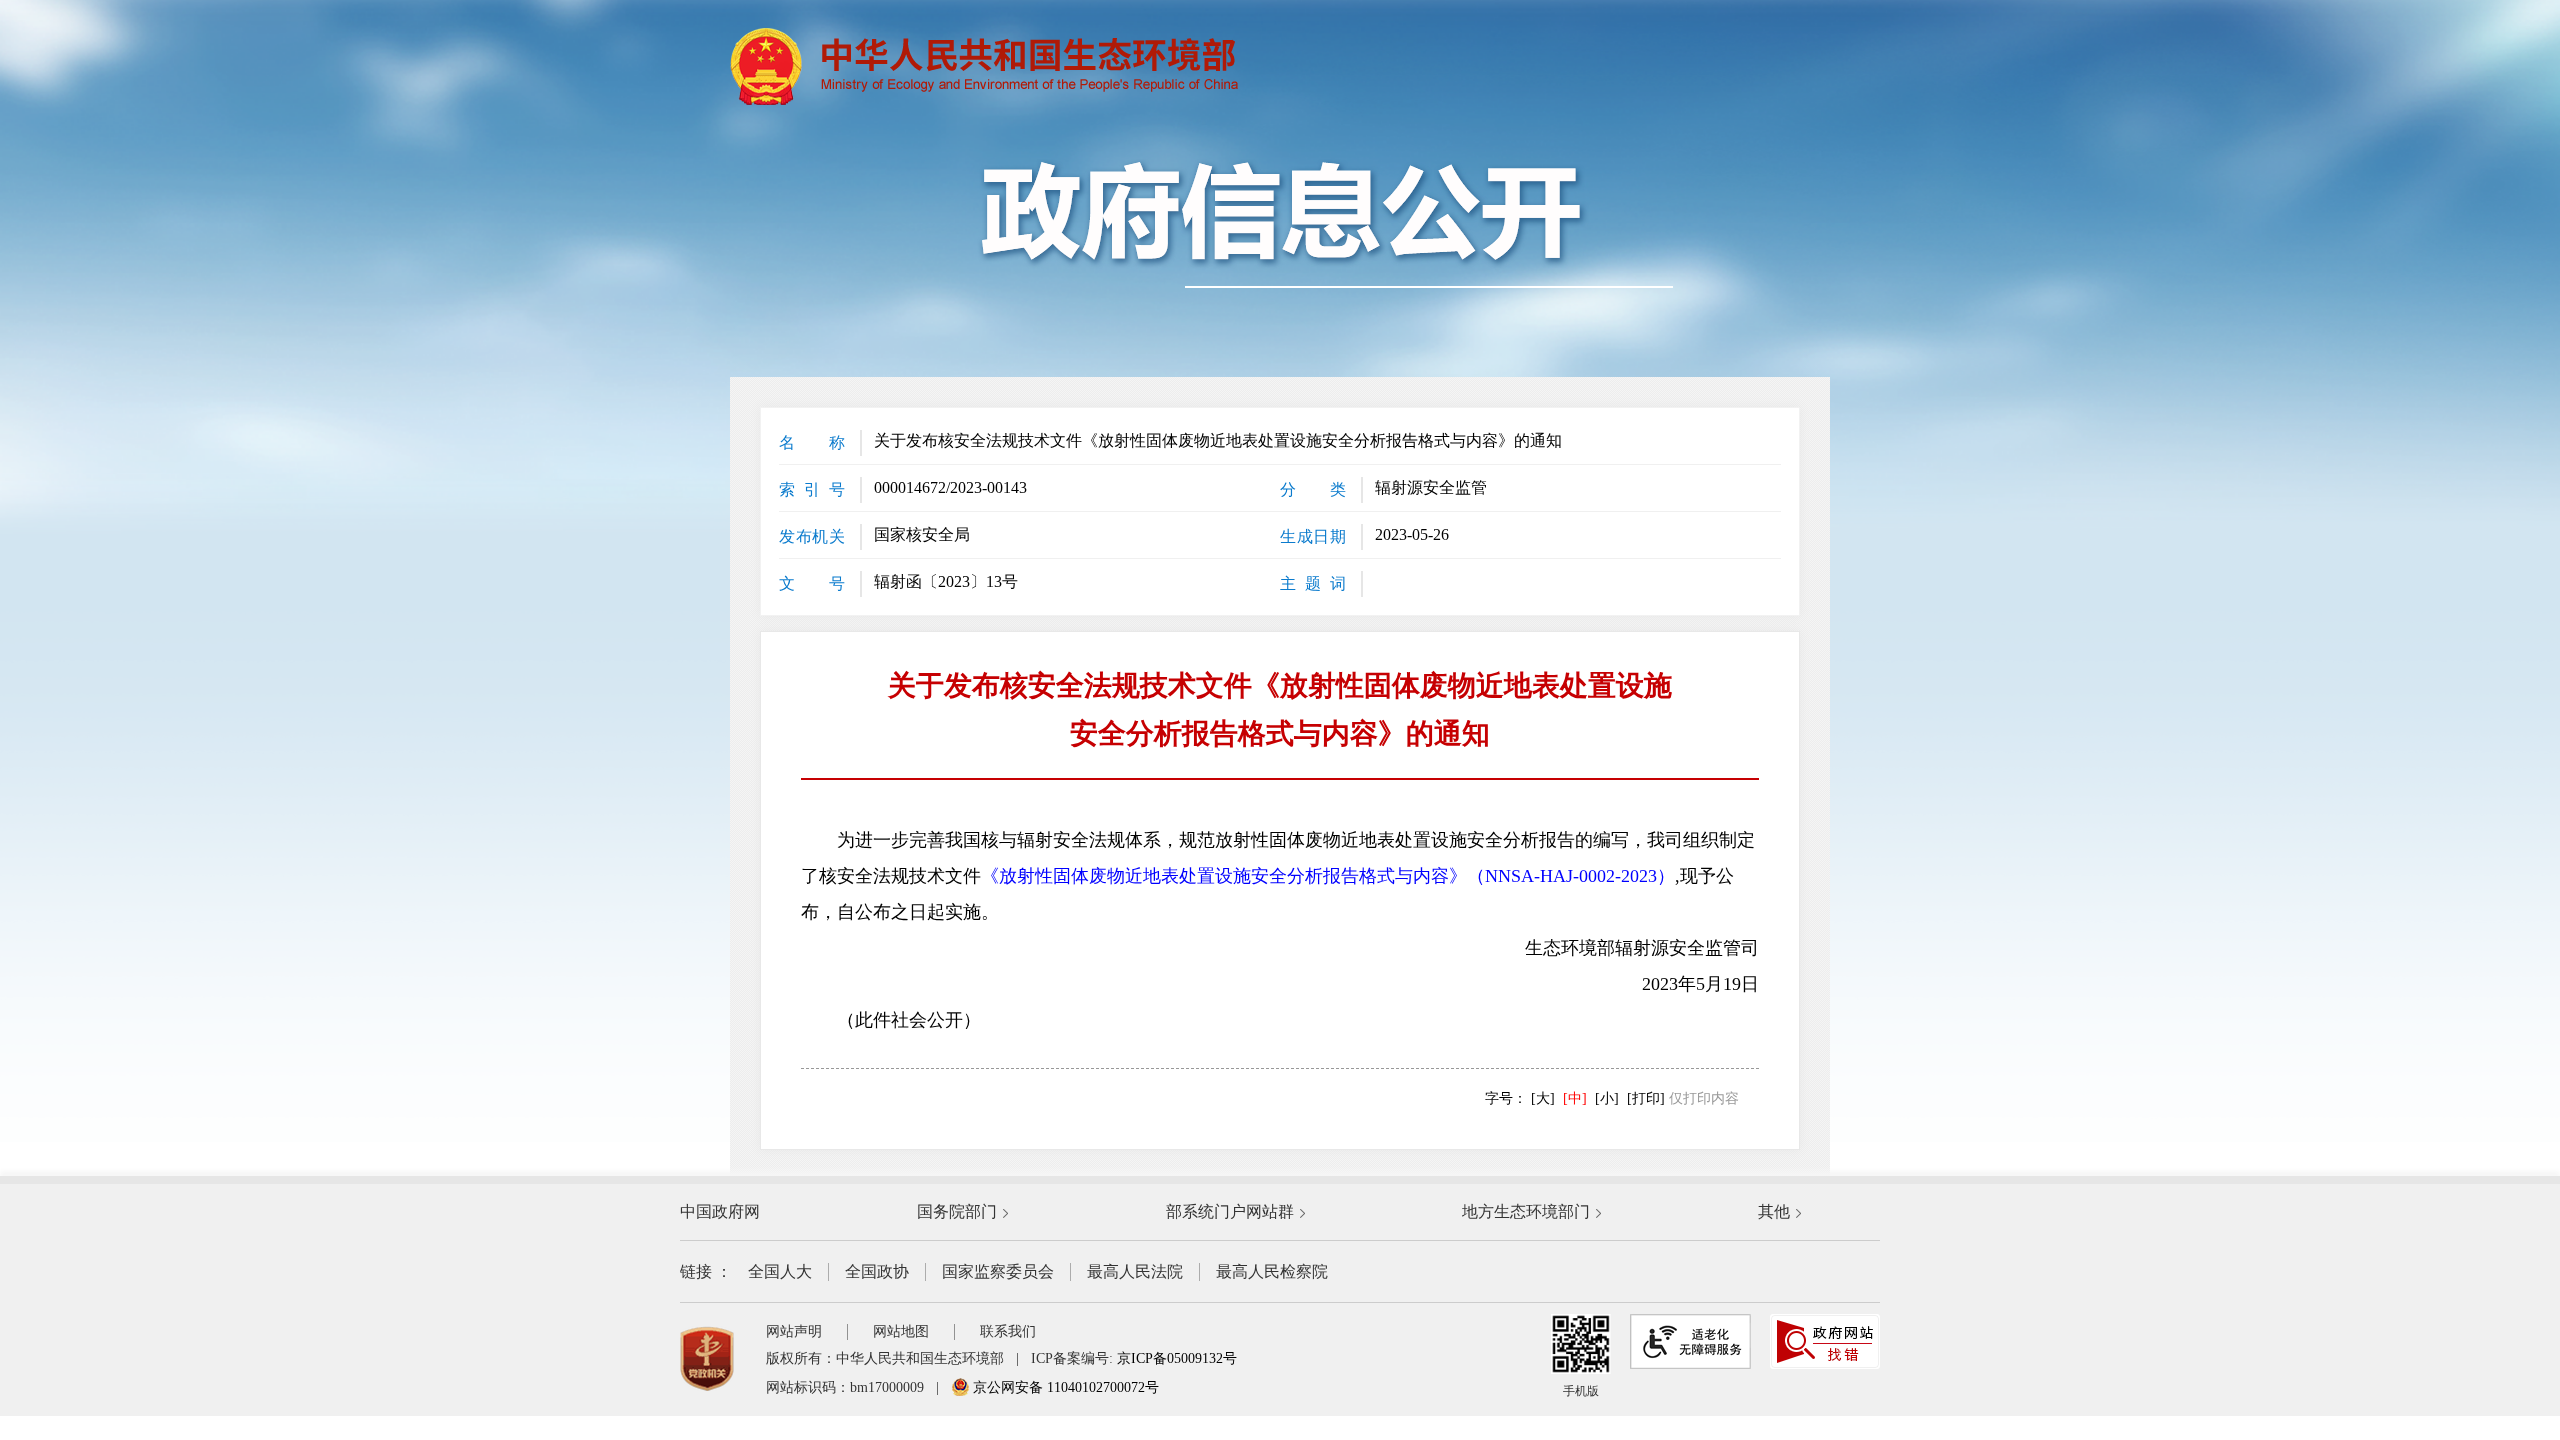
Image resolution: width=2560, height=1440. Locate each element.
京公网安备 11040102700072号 (1064, 1387)
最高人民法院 (1135, 1271)
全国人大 (780, 1271)
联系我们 (1008, 1331)
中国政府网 (720, 1211)
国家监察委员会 (998, 1271)
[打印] (1646, 1098)
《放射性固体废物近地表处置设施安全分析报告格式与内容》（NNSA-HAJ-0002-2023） (1328, 876)
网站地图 (901, 1331)
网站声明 (794, 1331)
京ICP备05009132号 (1177, 1358)
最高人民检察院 (1272, 1271)
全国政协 (877, 1271)
